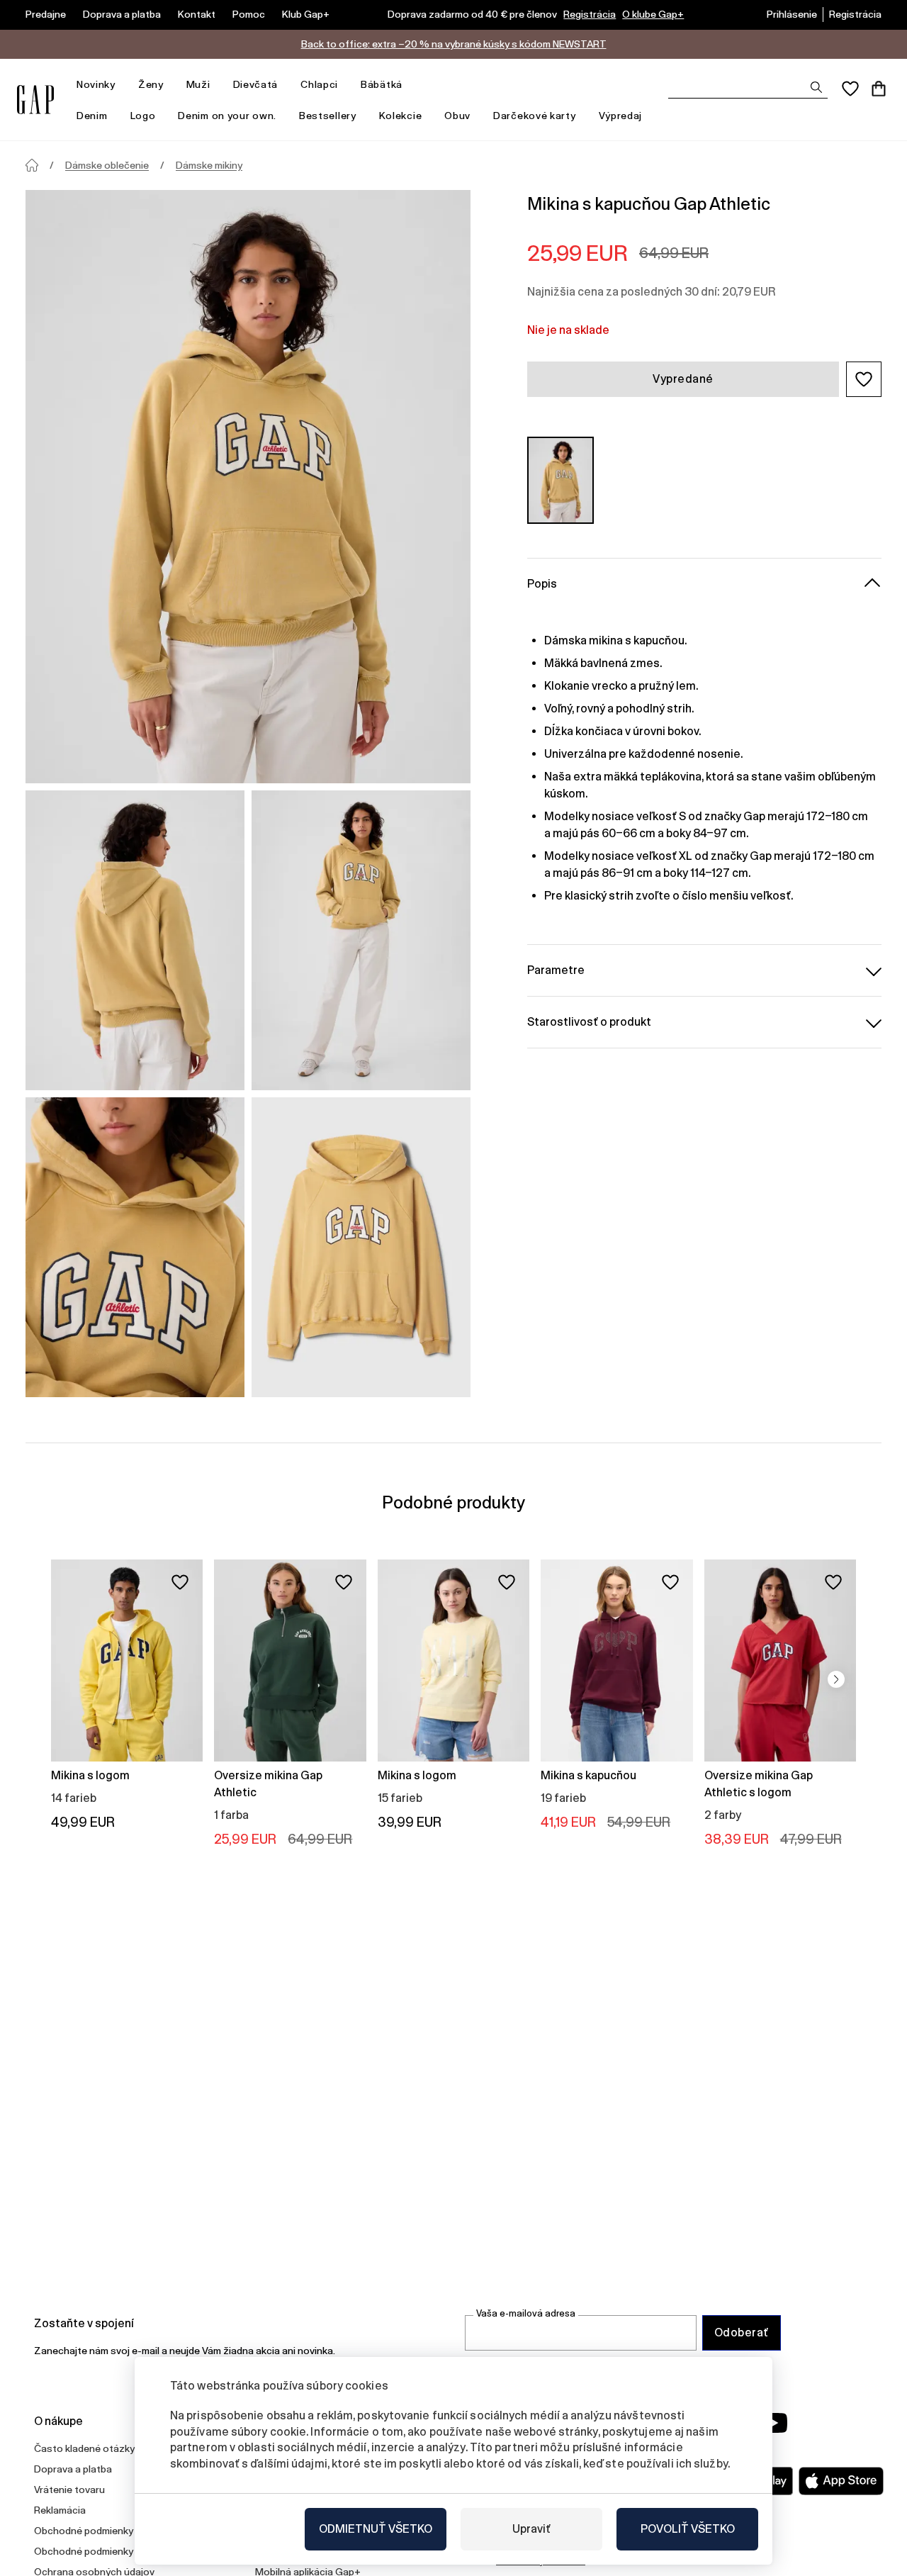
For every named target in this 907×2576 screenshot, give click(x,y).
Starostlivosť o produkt (589, 1022)
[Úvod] (32, 165)
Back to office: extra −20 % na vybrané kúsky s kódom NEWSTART (454, 44)
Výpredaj (621, 116)
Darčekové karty (535, 116)
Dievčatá (256, 84)
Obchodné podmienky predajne (105, 2551)
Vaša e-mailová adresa (526, 2313)
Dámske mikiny (209, 165)
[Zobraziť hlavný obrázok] (248, 487)
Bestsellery (328, 116)
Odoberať (742, 2333)
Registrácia (590, 14)
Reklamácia (60, 2510)
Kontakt (197, 14)
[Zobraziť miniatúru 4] (361, 1247)
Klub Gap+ (306, 14)
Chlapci (319, 84)
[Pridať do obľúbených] (180, 1582)
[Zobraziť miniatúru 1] (135, 940)
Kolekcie (401, 116)
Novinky (96, 84)
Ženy (151, 84)
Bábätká (382, 84)
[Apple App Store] (841, 2481)
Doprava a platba (122, 14)
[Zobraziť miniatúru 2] (361, 940)
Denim (92, 116)
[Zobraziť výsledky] (816, 87)
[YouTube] (774, 2423)
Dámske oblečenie (107, 165)
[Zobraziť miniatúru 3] (135, 1247)
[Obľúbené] (850, 89)
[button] (864, 379)
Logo (143, 116)
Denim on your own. (227, 116)
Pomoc (249, 14)
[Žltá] (560, 480)
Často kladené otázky (84, 2448)
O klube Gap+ (653, 14)
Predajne (46, 14)
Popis (542, 584)
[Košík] (879, 89)
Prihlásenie (792, 14)
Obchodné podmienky (84, 2531)
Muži (198, 84)
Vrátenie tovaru (69, 2490)
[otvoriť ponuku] (123, 85)
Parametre (556, 970)
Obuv (457, 116)
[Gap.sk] (35, 100)
